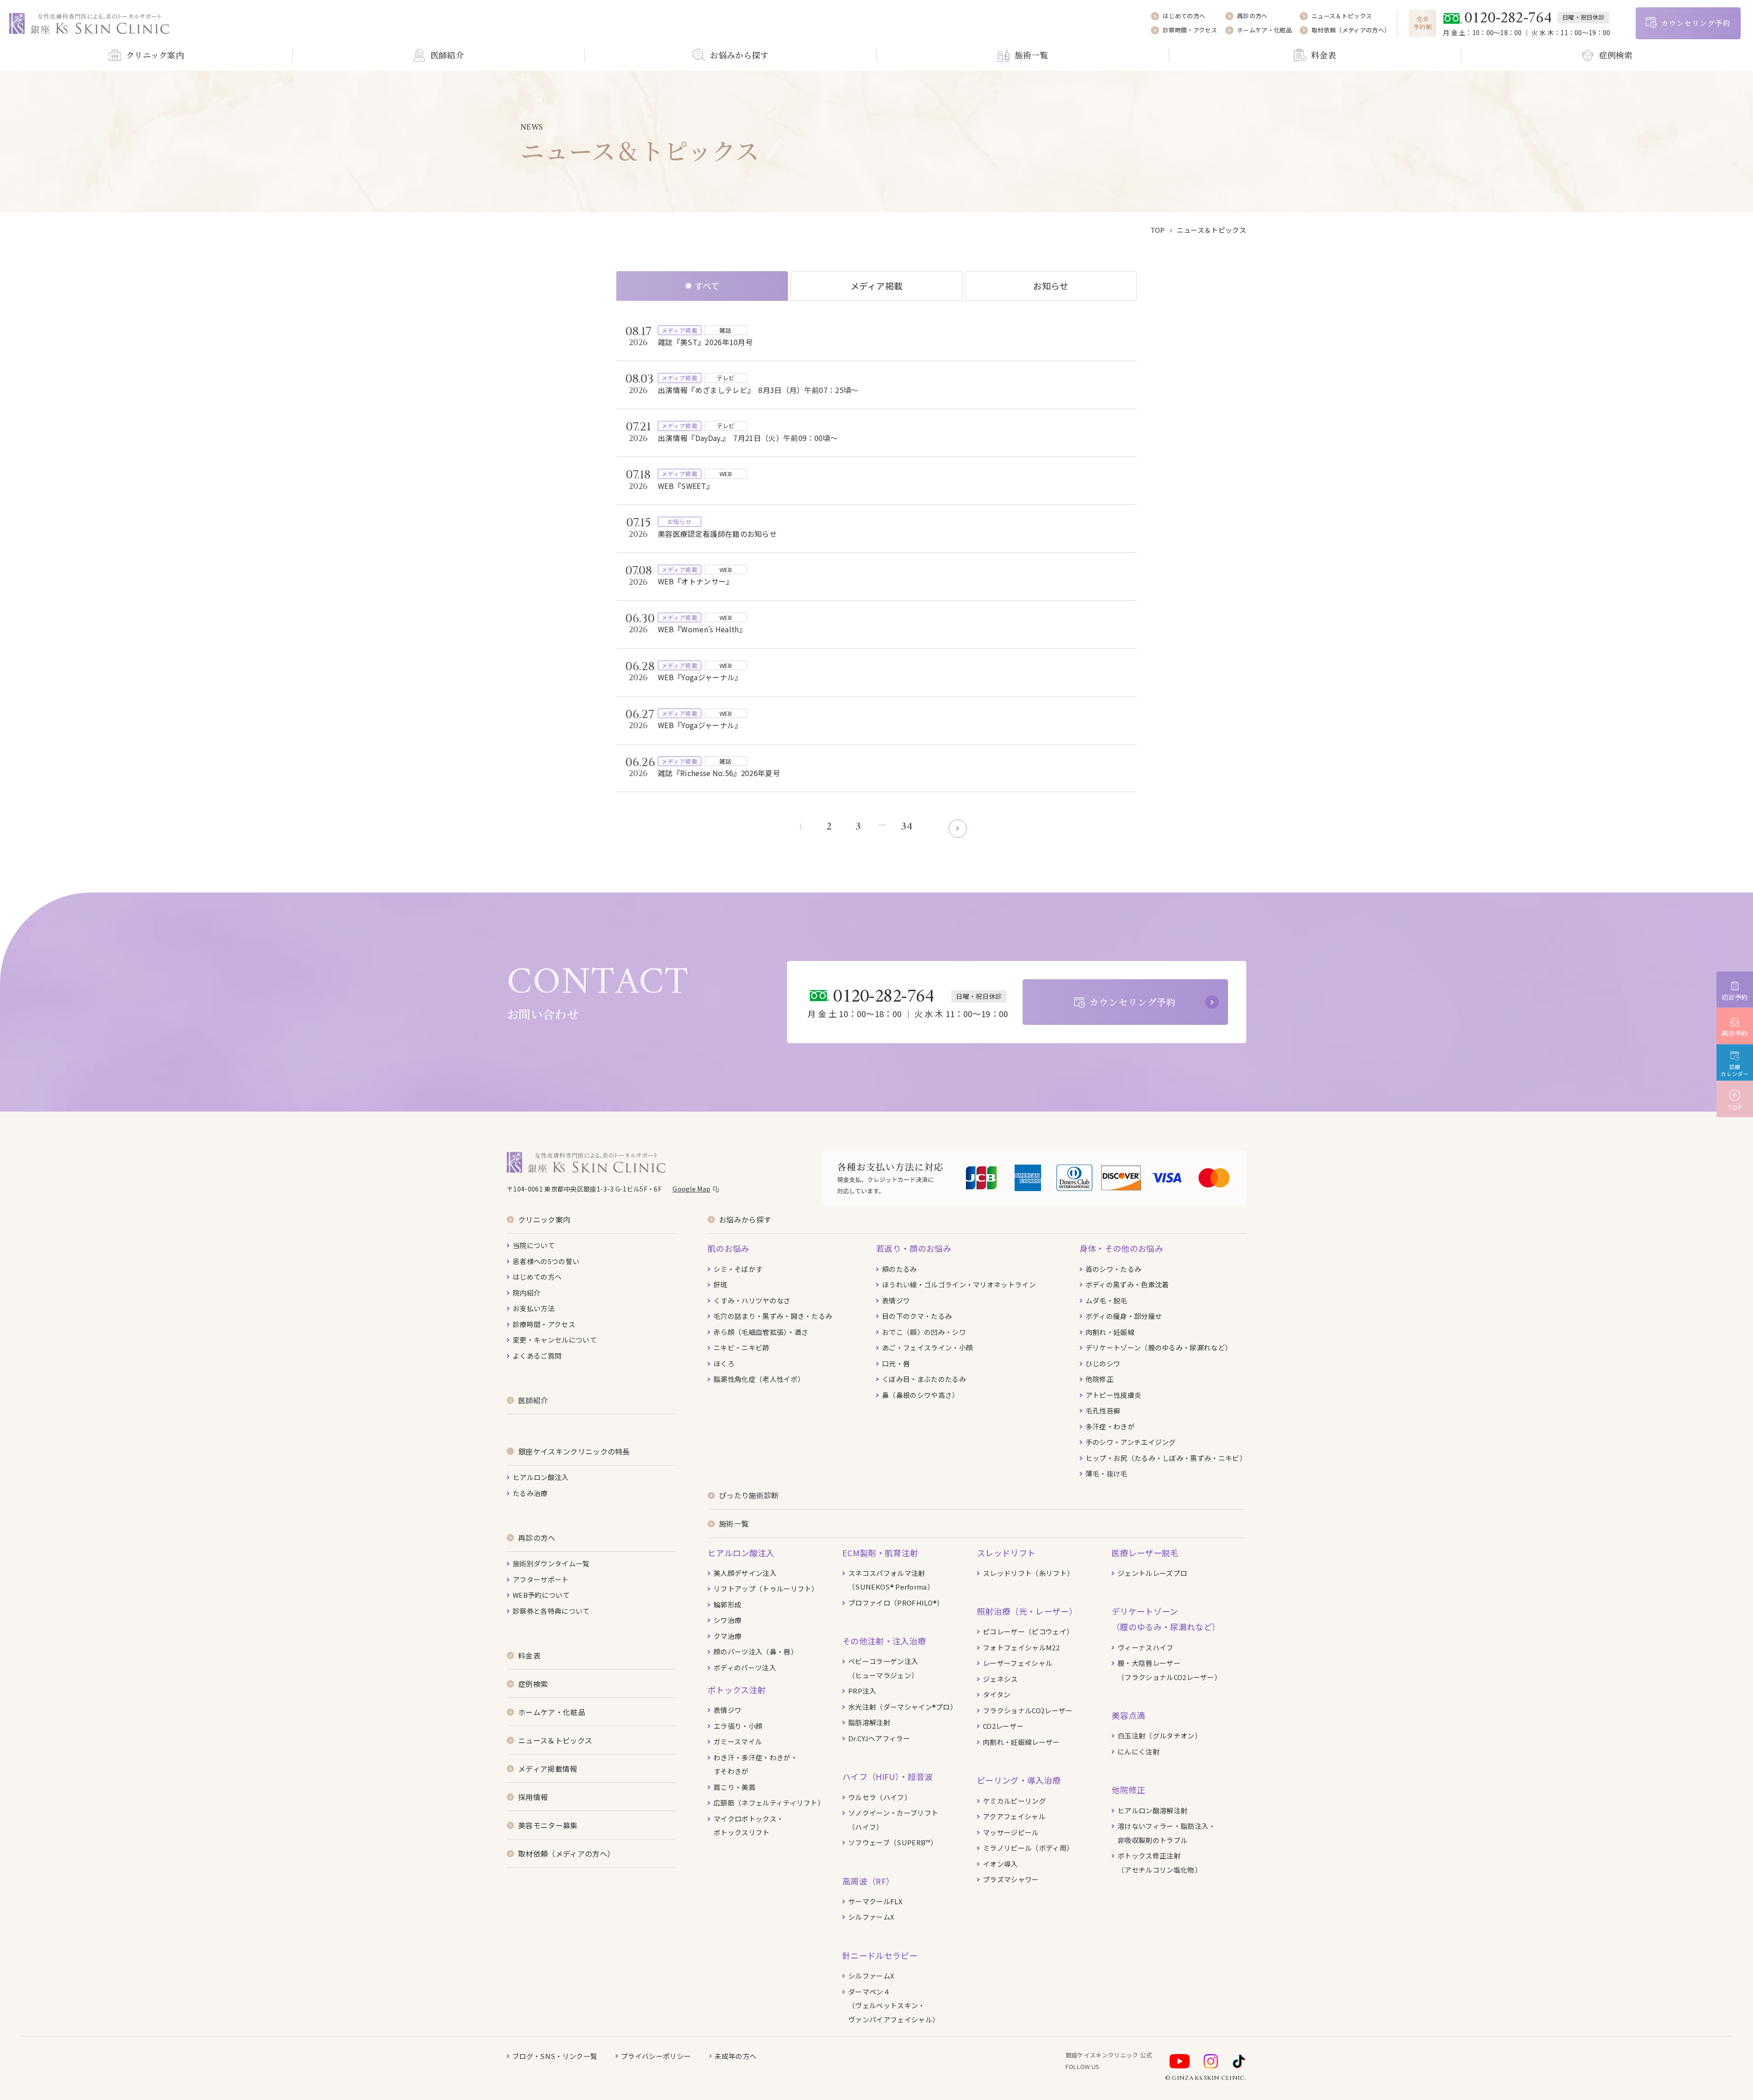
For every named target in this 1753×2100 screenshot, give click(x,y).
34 (907, 827)
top (1158, 230)
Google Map (691, 1189)
